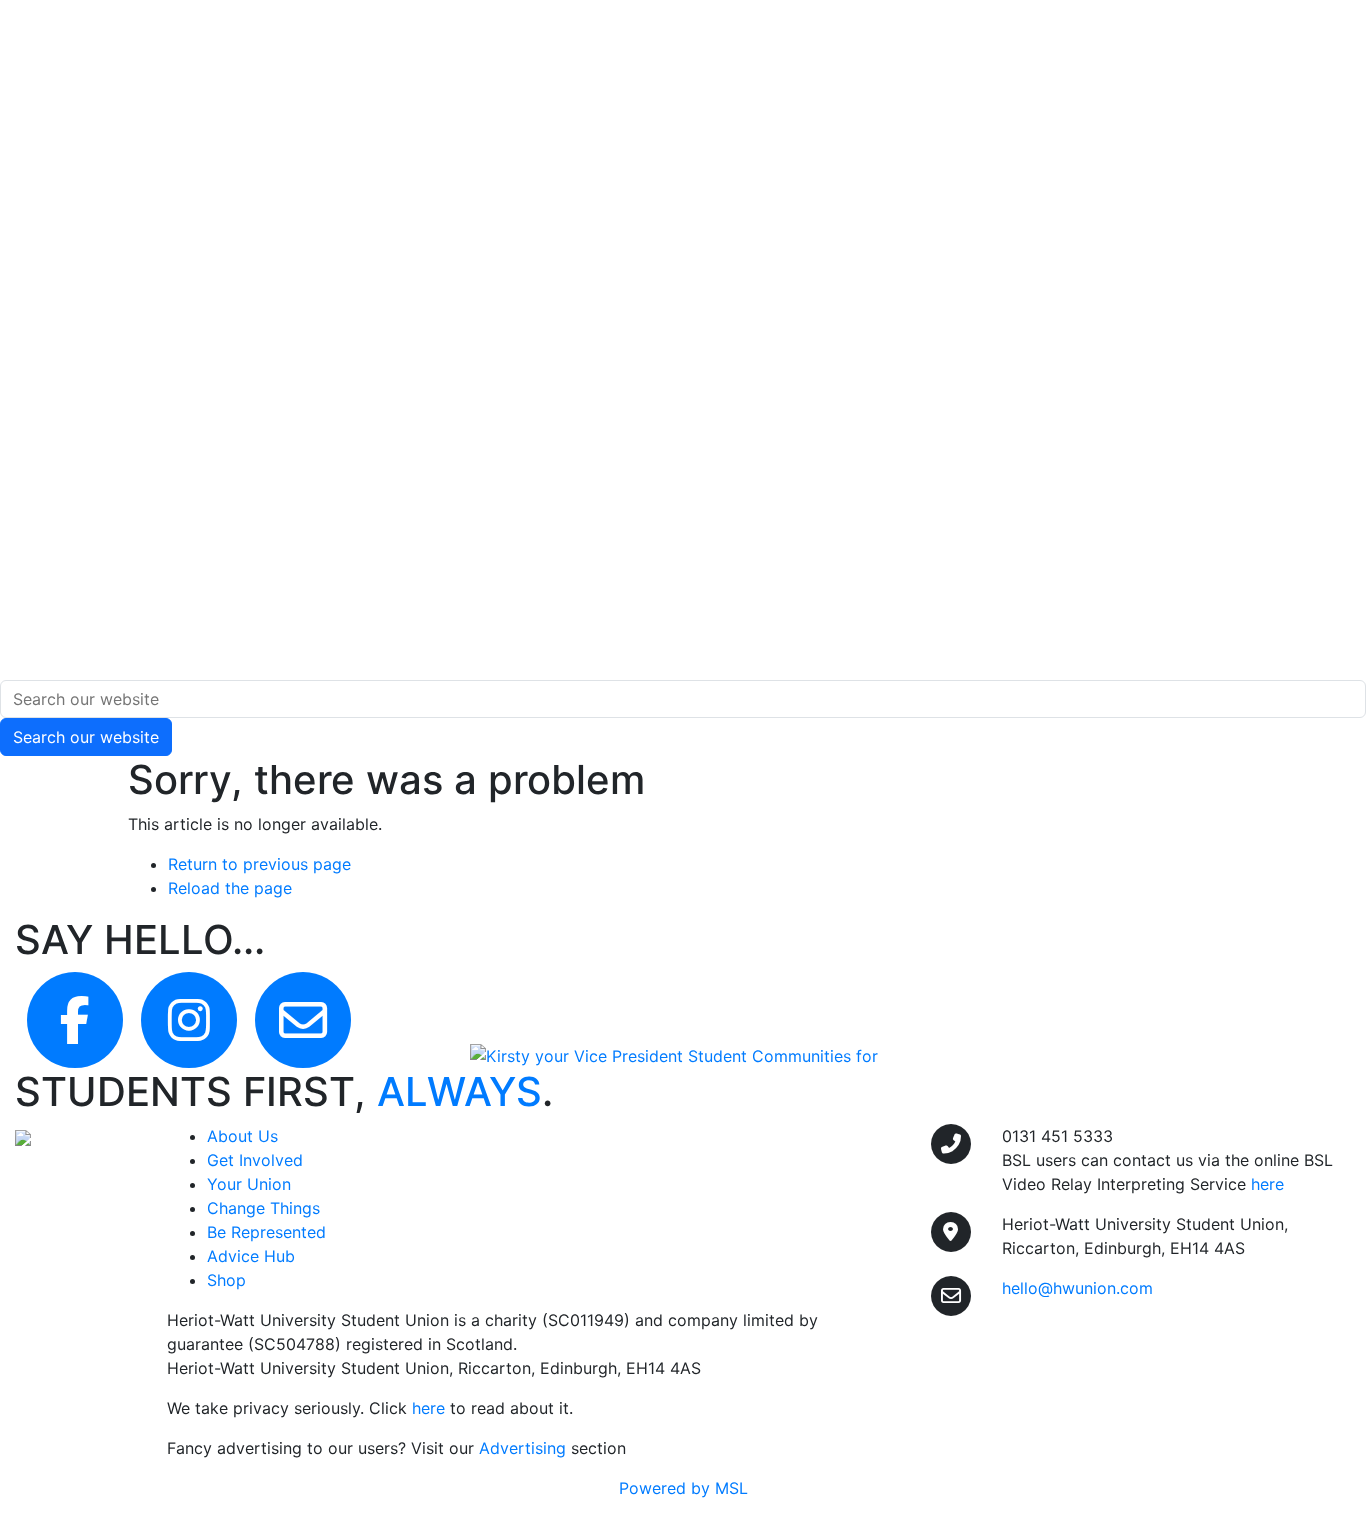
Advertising (522, 1448)
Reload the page (230, 888)
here (428, 1408)
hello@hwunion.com (1077, 1288)
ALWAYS (459, 1091)
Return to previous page (259, 864)
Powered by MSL (683, 1488)
